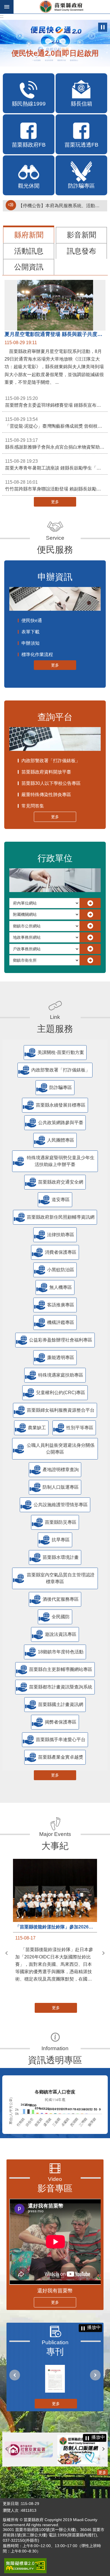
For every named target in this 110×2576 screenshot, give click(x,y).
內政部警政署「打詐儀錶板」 (51, 761)
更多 (55, 502)
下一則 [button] (104, 1953)
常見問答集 (33, 806)
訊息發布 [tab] (82, 251)
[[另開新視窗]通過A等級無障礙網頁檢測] (25, 2566)
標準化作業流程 (37, 654)
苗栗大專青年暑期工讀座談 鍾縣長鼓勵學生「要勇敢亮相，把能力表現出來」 (56, 465)
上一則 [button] (6, 1953)
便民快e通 (32, 621)
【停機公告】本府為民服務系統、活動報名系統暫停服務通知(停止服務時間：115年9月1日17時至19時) (61, 206)
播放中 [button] (103, 27)
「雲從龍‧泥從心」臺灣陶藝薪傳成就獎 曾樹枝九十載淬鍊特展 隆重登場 (56, 423)
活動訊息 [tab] (29, 251)
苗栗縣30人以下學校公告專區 (51, 783)
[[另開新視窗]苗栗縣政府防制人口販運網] (81, 2449)
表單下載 (30, 632)
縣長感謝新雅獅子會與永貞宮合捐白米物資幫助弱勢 (56, 444)
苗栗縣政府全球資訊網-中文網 (62, 7)
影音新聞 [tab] (82, 235)
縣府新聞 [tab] (29, 235)
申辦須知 (30, 643)
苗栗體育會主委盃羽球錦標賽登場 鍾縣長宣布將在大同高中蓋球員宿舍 (56, 402)
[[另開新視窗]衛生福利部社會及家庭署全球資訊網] (29, 2449)
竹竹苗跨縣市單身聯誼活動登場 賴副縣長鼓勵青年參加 (56, 486)
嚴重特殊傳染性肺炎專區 (46, 795)
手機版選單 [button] (7, 7)
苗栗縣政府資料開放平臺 (46, 772)
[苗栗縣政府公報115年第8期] (55, 2379)
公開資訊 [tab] (29, 267)
